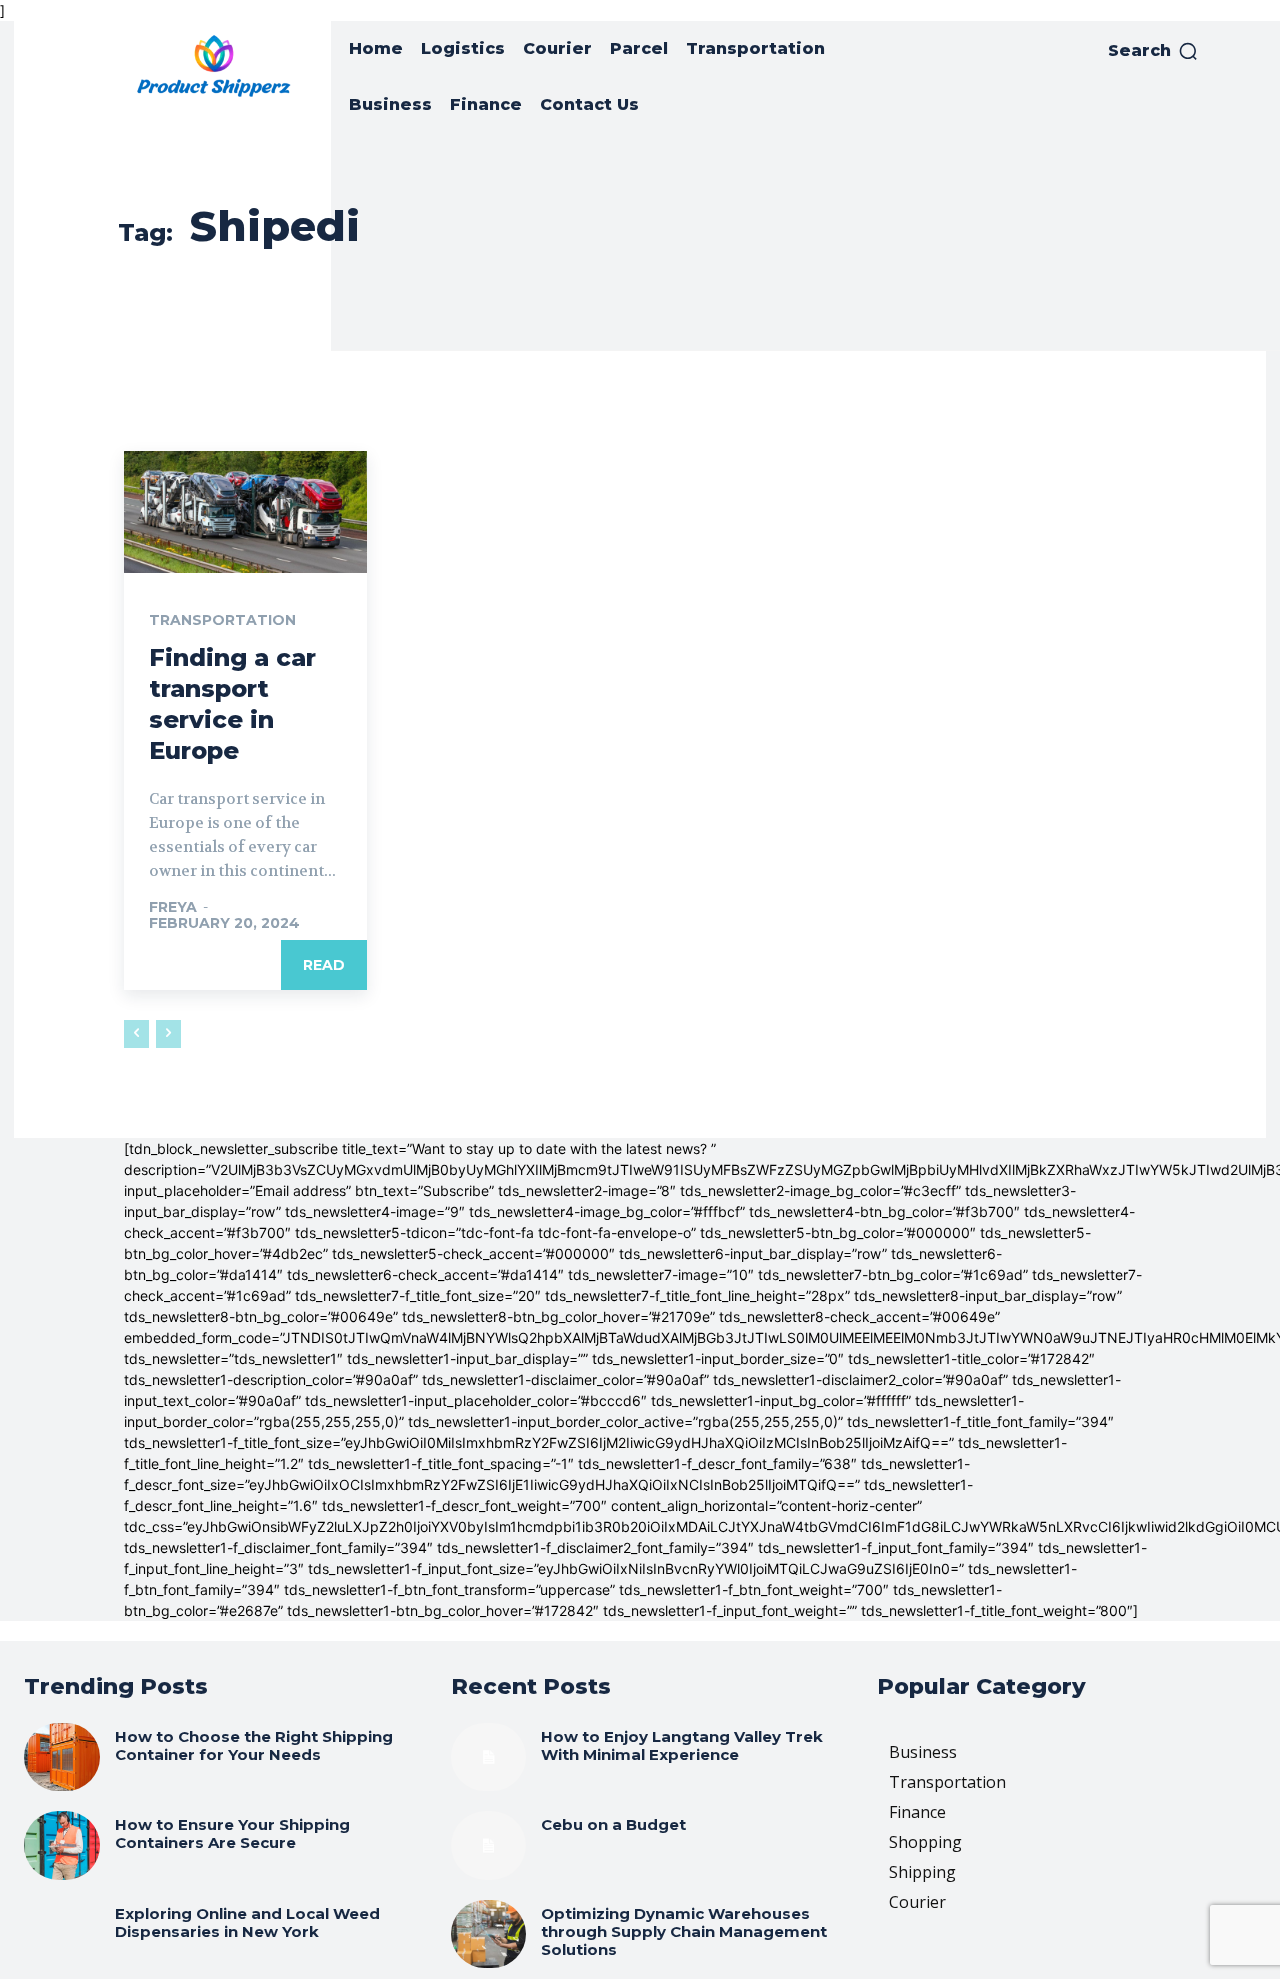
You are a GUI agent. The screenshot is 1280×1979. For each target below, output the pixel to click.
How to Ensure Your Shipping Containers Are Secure (232, 1833)
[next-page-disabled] (168, 1034)
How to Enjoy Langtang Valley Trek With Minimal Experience (682, 1745)
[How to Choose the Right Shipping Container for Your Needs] (62, 1757)
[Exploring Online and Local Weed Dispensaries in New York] (62, 1934)
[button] (1153, 51)
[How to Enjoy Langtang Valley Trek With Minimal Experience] (489, 1757)
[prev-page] (136, 1034)
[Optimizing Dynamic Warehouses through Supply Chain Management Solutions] (489, 1934)
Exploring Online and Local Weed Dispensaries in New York (247, 1922)
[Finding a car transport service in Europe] (245, 512)
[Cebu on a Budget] (489, 1845)
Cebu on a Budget (613, 1824)
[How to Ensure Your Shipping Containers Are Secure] (62, 1845)
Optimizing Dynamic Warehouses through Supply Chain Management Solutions (684, 1931)
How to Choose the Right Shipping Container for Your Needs (254, 1745)
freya (173, 907)
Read (324, 965)
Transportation (222, 620)
